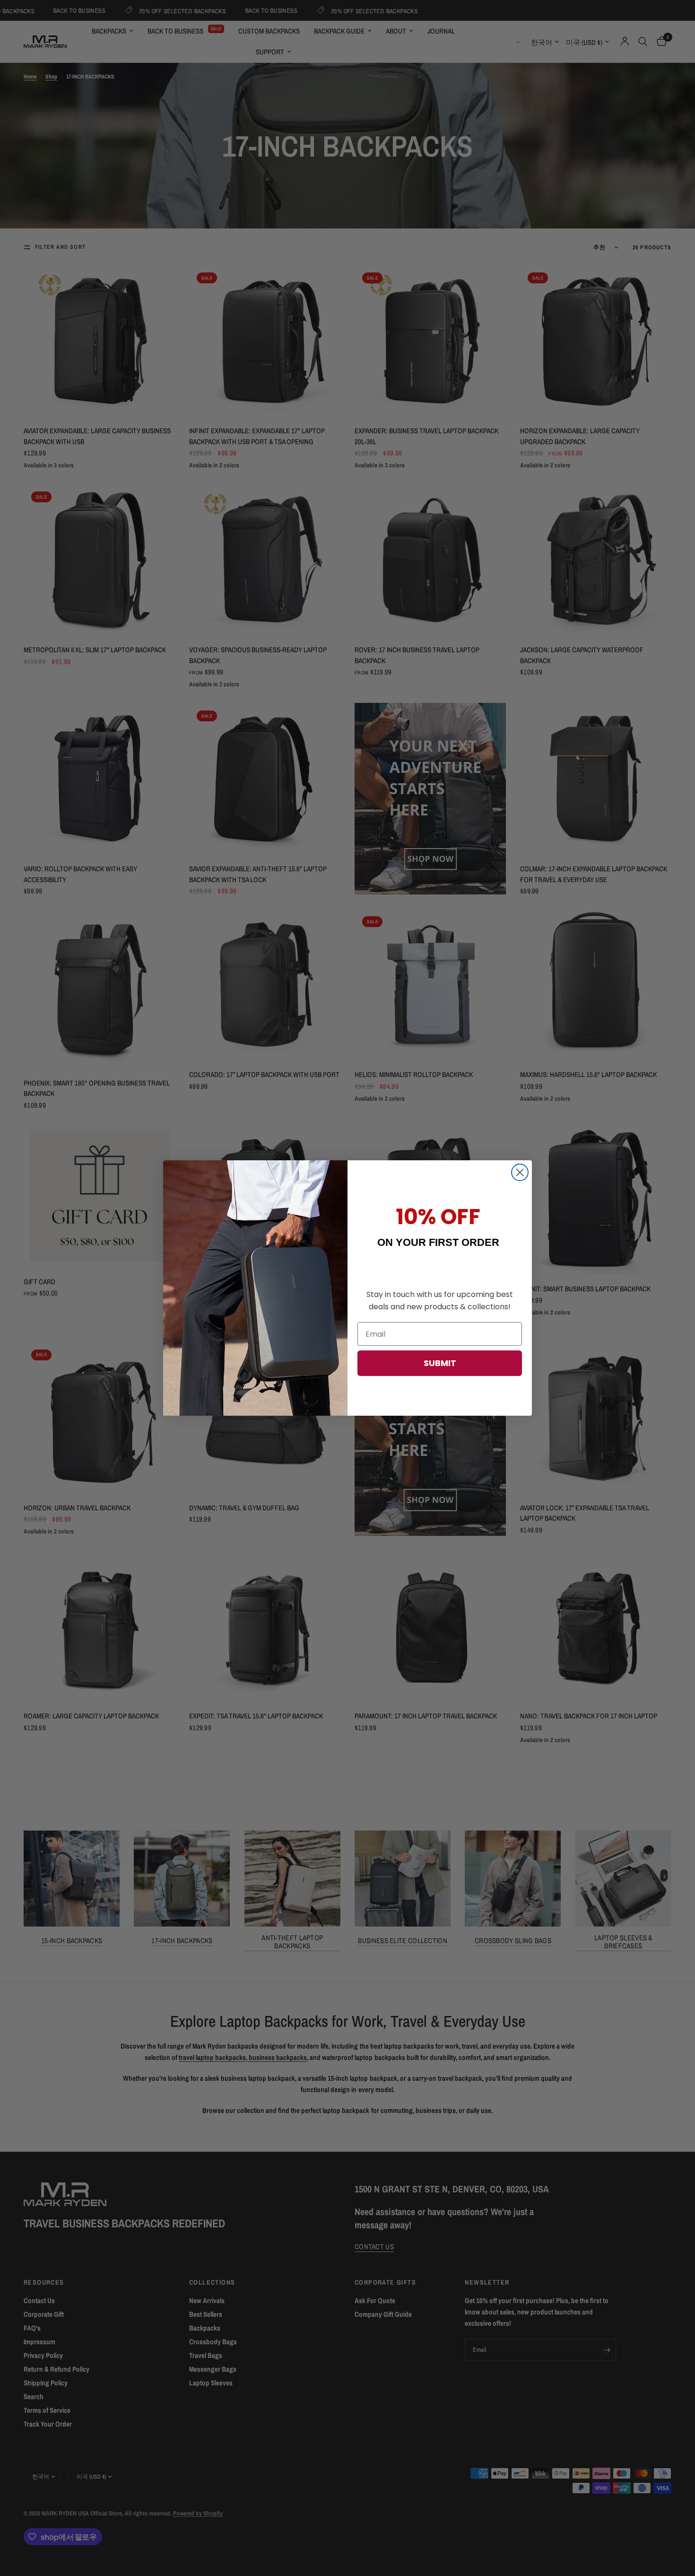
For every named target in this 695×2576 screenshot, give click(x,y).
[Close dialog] (520, 1172)
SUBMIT (440, 1363)
